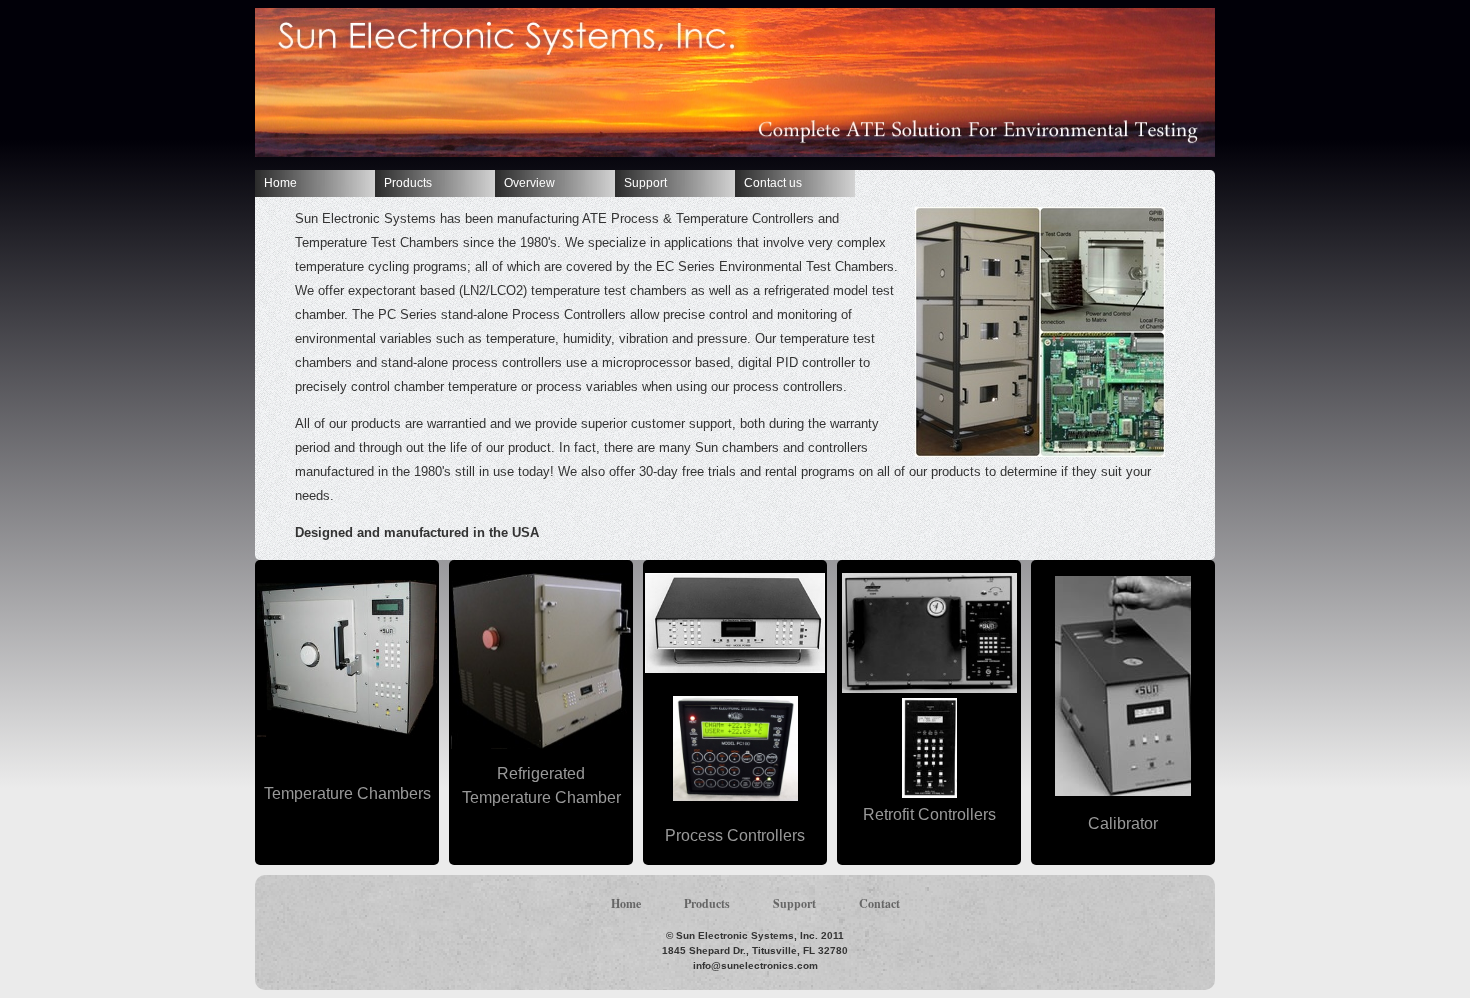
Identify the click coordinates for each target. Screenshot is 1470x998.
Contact (879, 903)
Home (280, 183)
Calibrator (1123, 823)
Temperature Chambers (347, 793)
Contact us (773, 183)
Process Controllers (735, 835)
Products (408, 183)
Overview (529, 183)
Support (645, 183)
